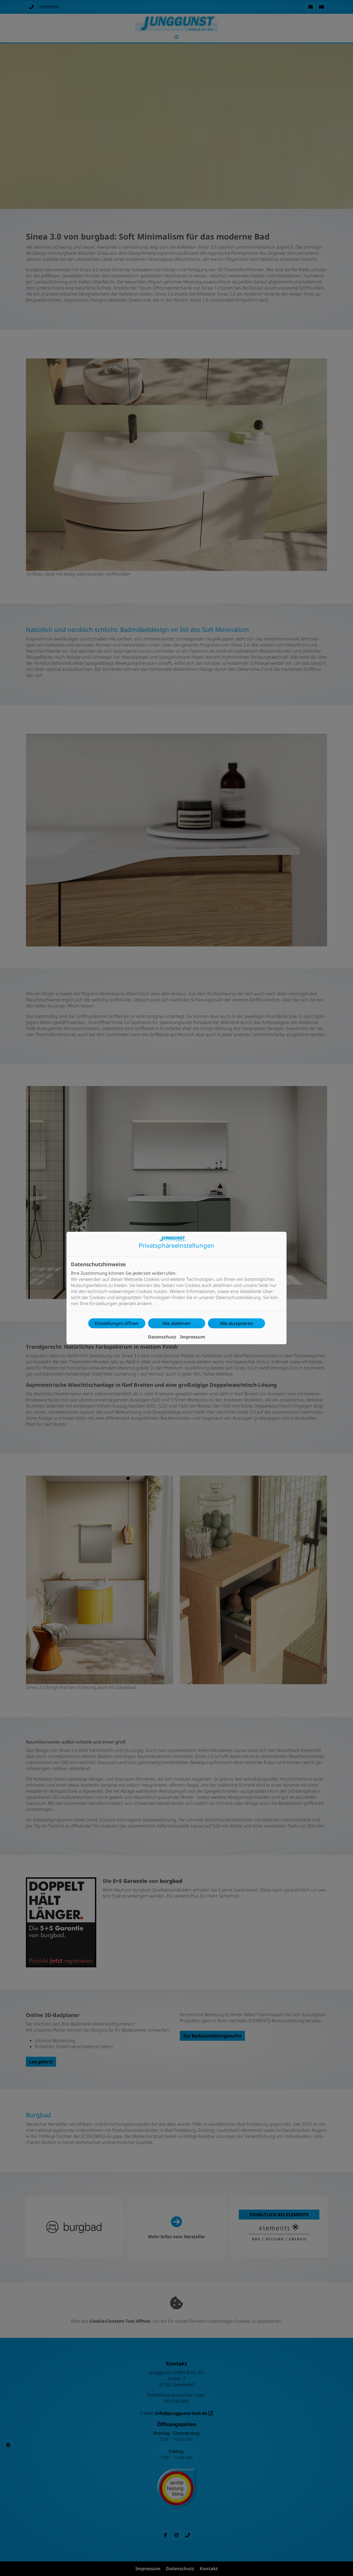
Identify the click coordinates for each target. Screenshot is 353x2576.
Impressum (193, 1337)
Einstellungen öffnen (117, 1323)
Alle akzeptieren (236, 1323)
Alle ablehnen (176, 1323)
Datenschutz (162, 1337)
